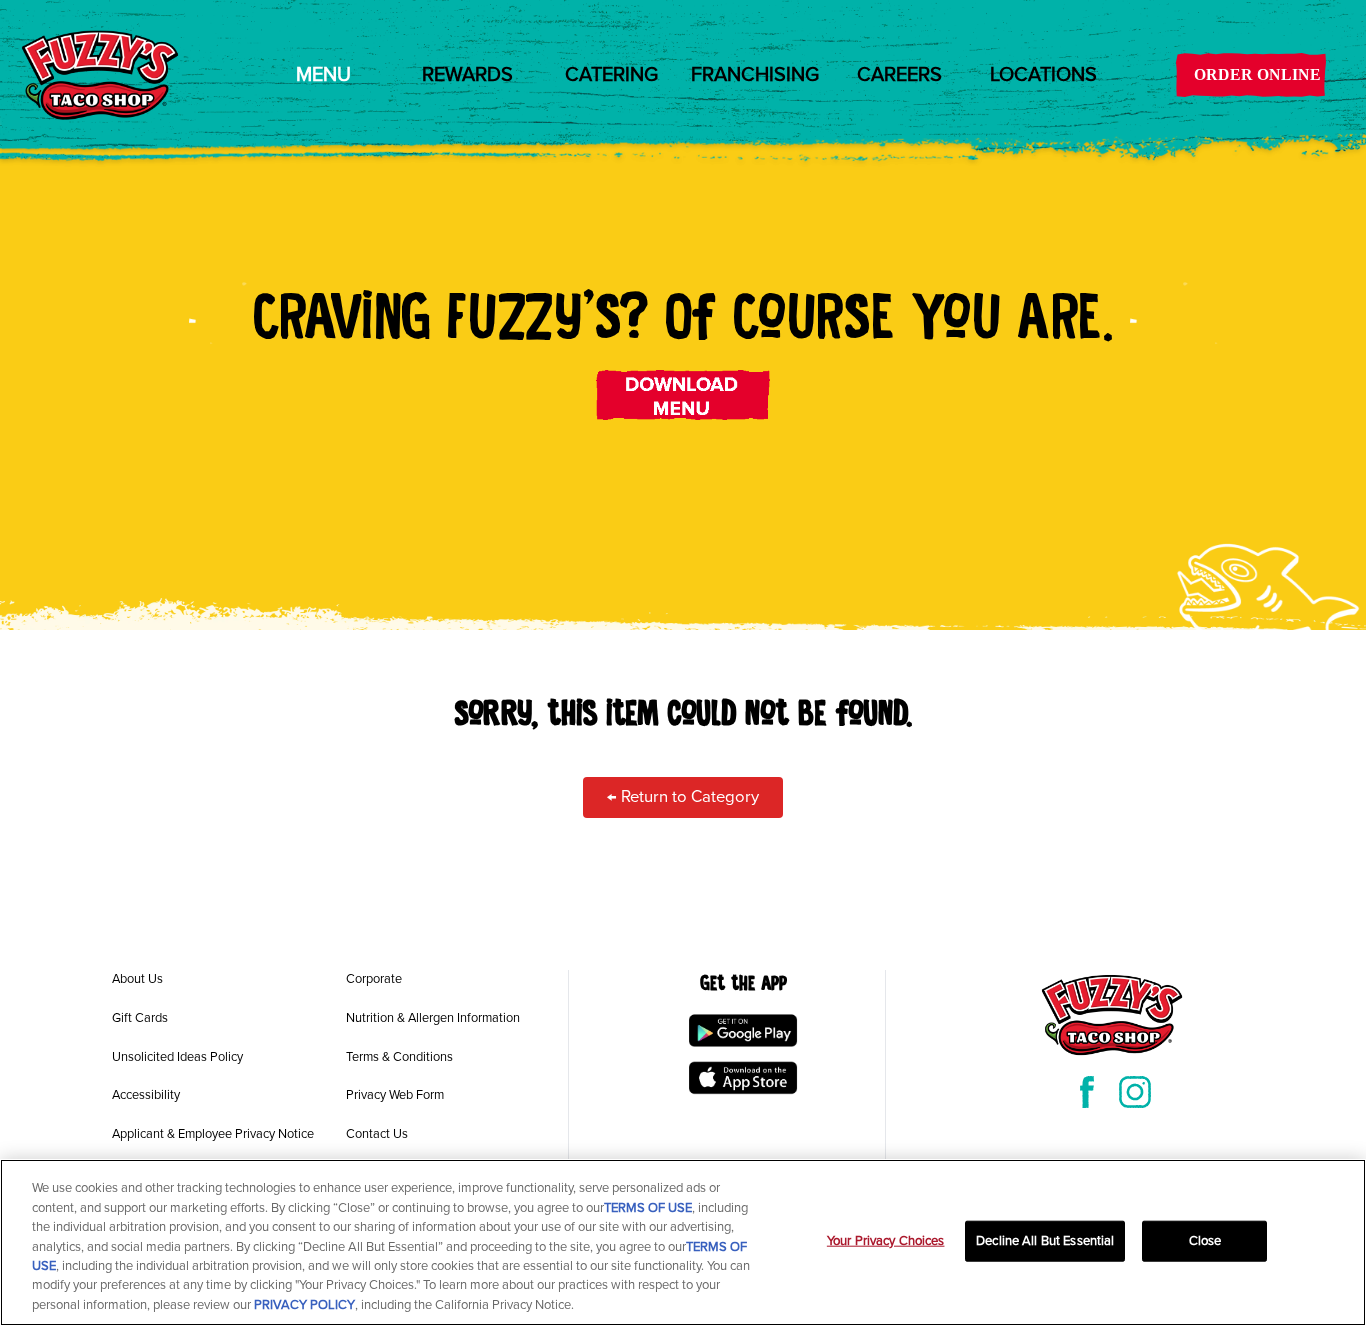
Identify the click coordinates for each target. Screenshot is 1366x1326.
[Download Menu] (683, 395)
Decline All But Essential (1045, 1240)
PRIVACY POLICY (304, 1305)
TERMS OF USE (648, 1208)
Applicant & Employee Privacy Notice (213, 1134)
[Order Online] (1251, 75)
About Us (137, 979)
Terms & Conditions (399, 1057)
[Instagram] (1135, 1092)
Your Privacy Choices (886, 1240)
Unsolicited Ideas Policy (177, 1057)
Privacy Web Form (395, 1095)
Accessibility (146, 1095)
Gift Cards (140, 1018)
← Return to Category (683, 797)
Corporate (374, 979)
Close (1205, 1240)
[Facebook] (1087, 1092)
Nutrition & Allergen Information (433, 1018)
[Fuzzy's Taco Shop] (100, 75)
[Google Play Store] (743, 1030)
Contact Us (377, 1134)
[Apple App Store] (743, 1078)
